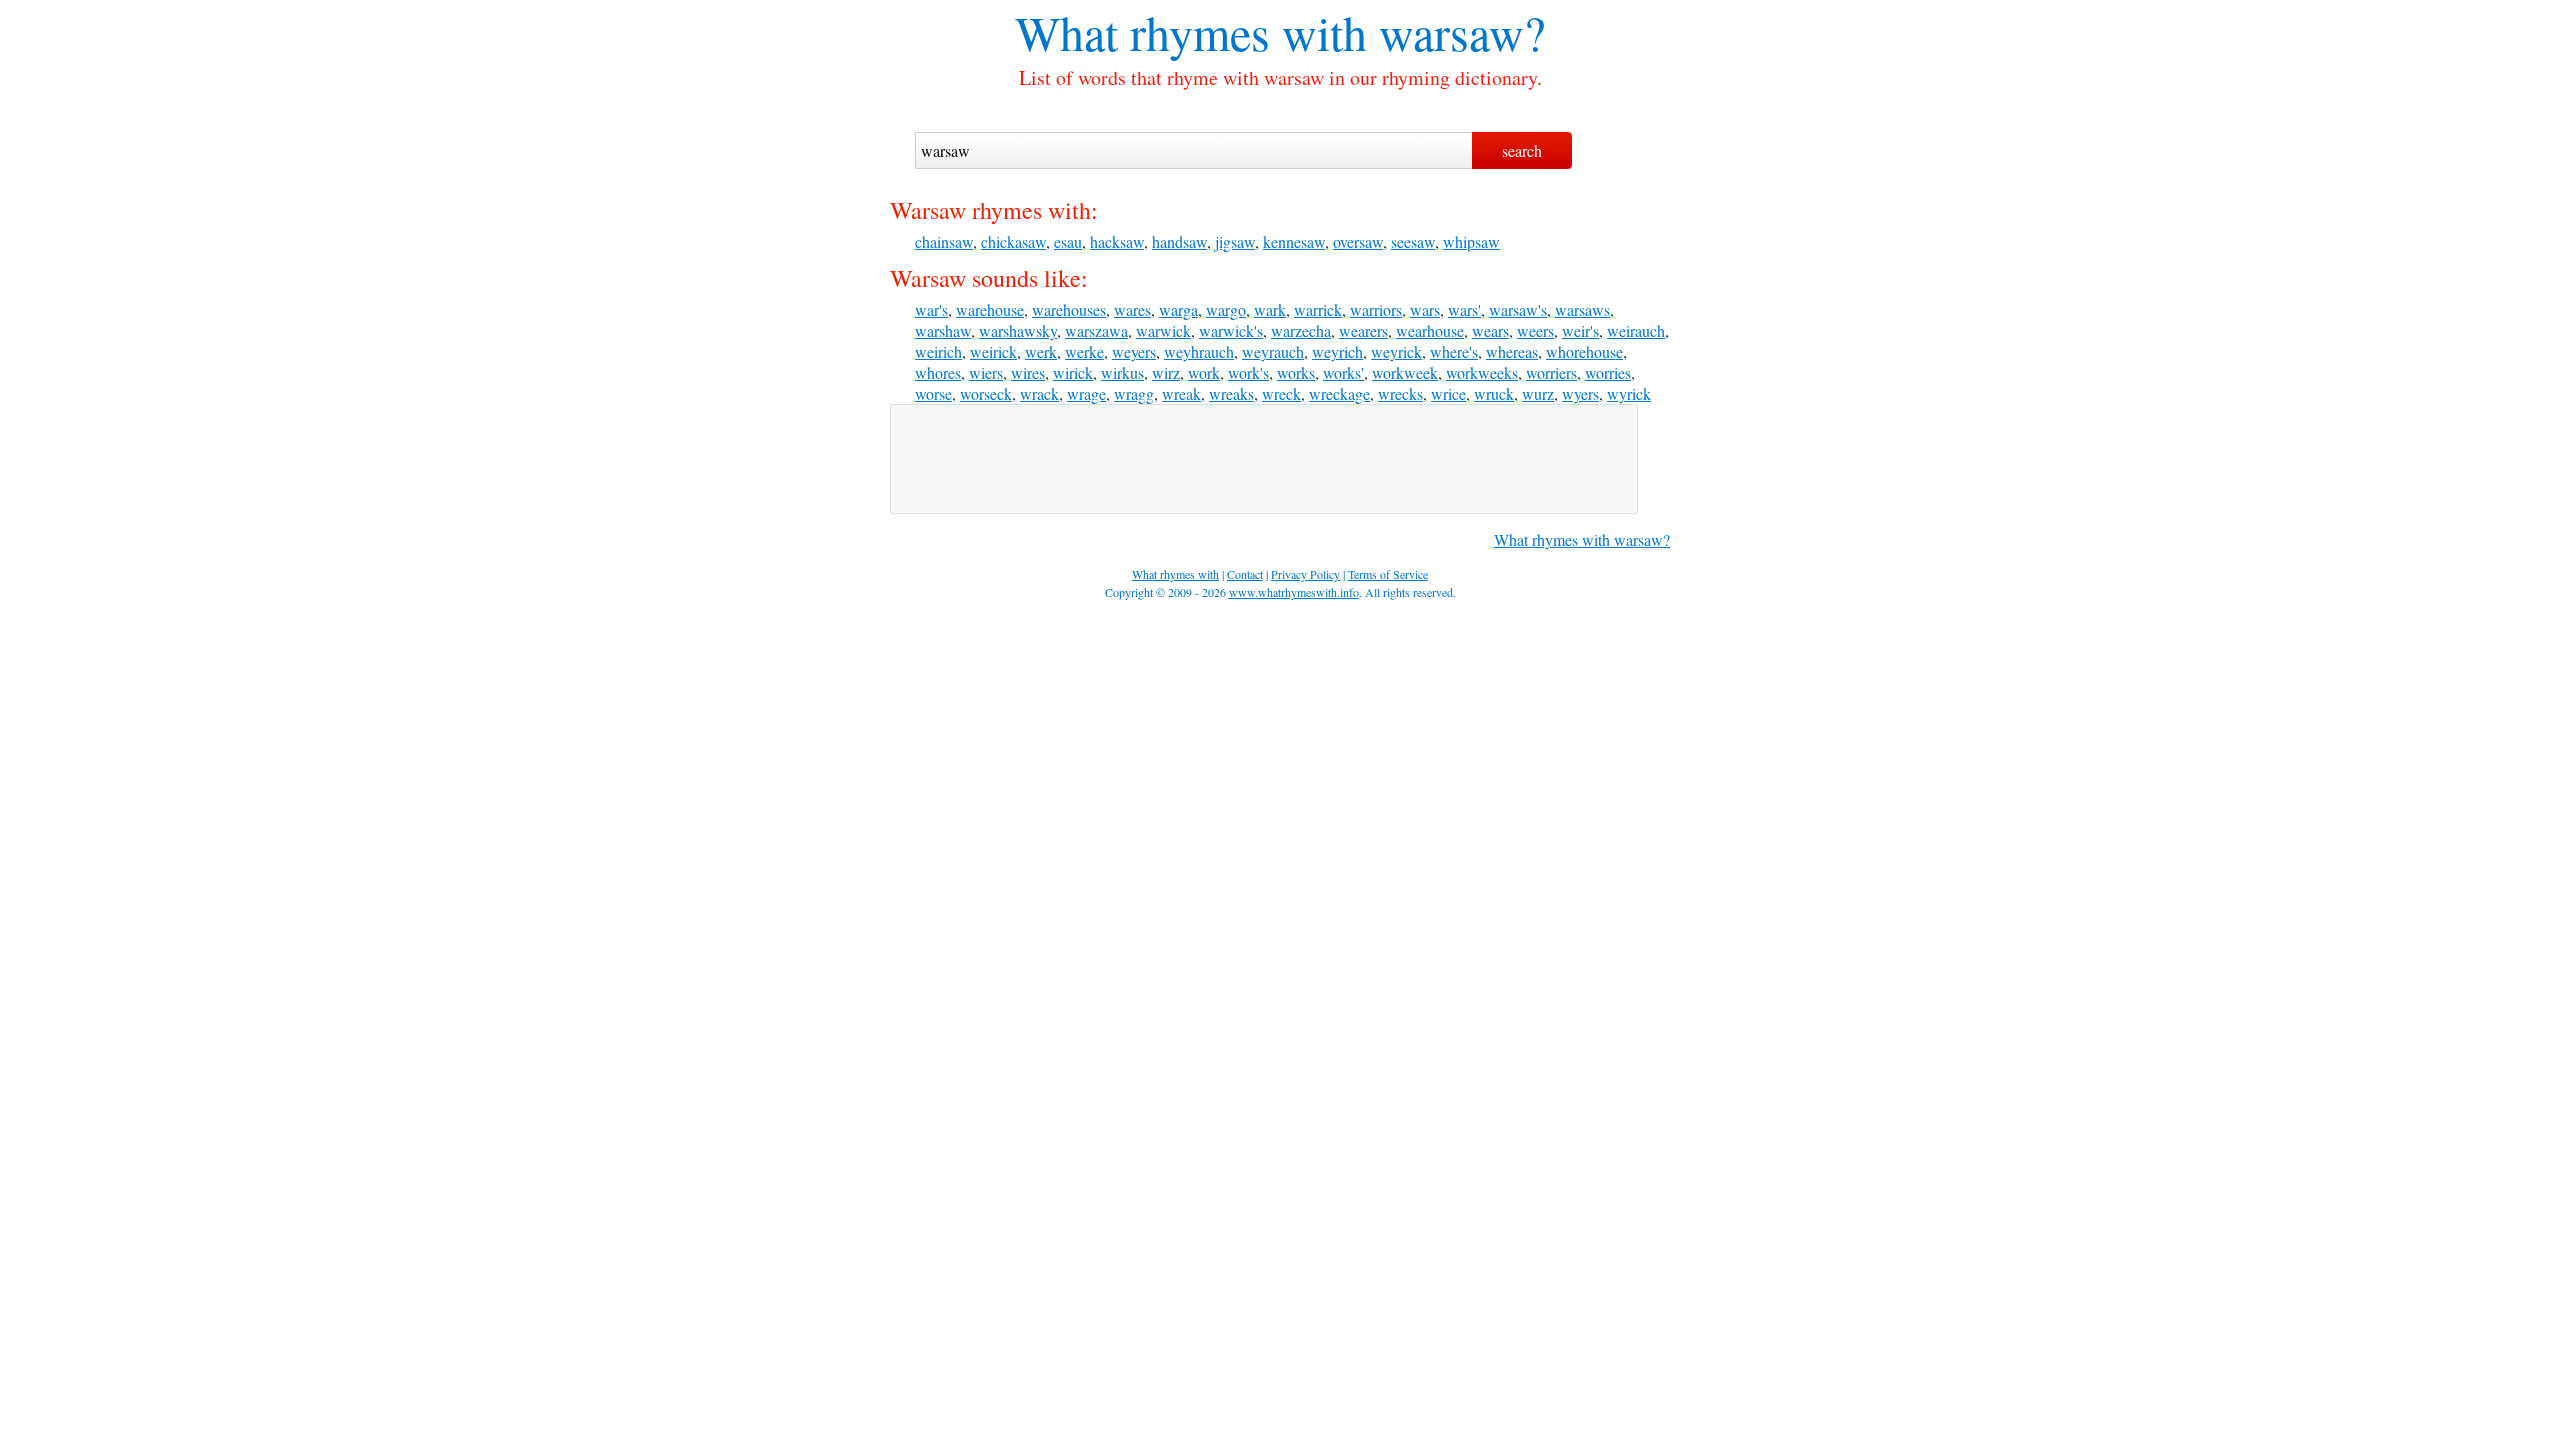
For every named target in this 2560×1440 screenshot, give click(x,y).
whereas (1512, 351)
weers (1535, 330)
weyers (1134, 351)
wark (1270, 309)
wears (1490, 330)
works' (1343, 372)
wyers (1580, 393)
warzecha (1301, 330)
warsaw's (1518, 309)
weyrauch (1273, 351)
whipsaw (1471, 241)
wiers (986, 372)
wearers (1363, 330)
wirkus (1122, 372)
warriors (1376, 309)
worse (933, 393)
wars (1425, 309)
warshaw (943, 330)
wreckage (1339, 393)
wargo (1226, 309)
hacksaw (1117, 241)
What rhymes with (1191, 32)
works (1296, 372)
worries (1608, 372)
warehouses (1069, 309)
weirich (938, 351)
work (1204, 372)
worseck (986, 393)
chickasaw (1013, 241)
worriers (1551, 372)
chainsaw (944, 241)
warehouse (990, 309)
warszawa (1096, 330)
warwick (1163, 330)
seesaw (1413, 241)
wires (1028, 372)
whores (938, 372)
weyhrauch (1199, 351)
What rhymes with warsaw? (1582, 539)
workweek (1405, 372)
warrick (1318, 309)
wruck (1494, 393)
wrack (1039, 393)
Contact (1245, 574)
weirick (993, 351)
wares (1132, 309)
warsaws (1582, 309)
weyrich (1337, 351)
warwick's (1231, 330)
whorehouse (1584, 351)
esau (1068, 241)
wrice (1448, 393)
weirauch (1636, 330)
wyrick (1629, 393)
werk (1041, 351)
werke (1084, 351)
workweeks (1482, 372)
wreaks (1231, 393)
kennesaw (1294, 241)
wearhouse (1430, 330)
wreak (1181, 393)
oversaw (1358, 241)
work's (1248, 372)
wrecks (1400, 393)
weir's (1580, 330)
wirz (1166, 372)
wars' (1464, 309)
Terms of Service (1388, 574)
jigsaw (1235, 241)
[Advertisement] (1264, 459)
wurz (1538, 393)
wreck (1281, 393)
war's (931, 309)
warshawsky (1018, 330)
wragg (1134, 393)
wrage (1086, 393)
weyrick (1396, 351)
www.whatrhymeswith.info (1294, 592)
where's (1454, 351)
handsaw (1179, 241)
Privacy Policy (1305, 574)
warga (1178, 309)
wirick (1073, 372)
